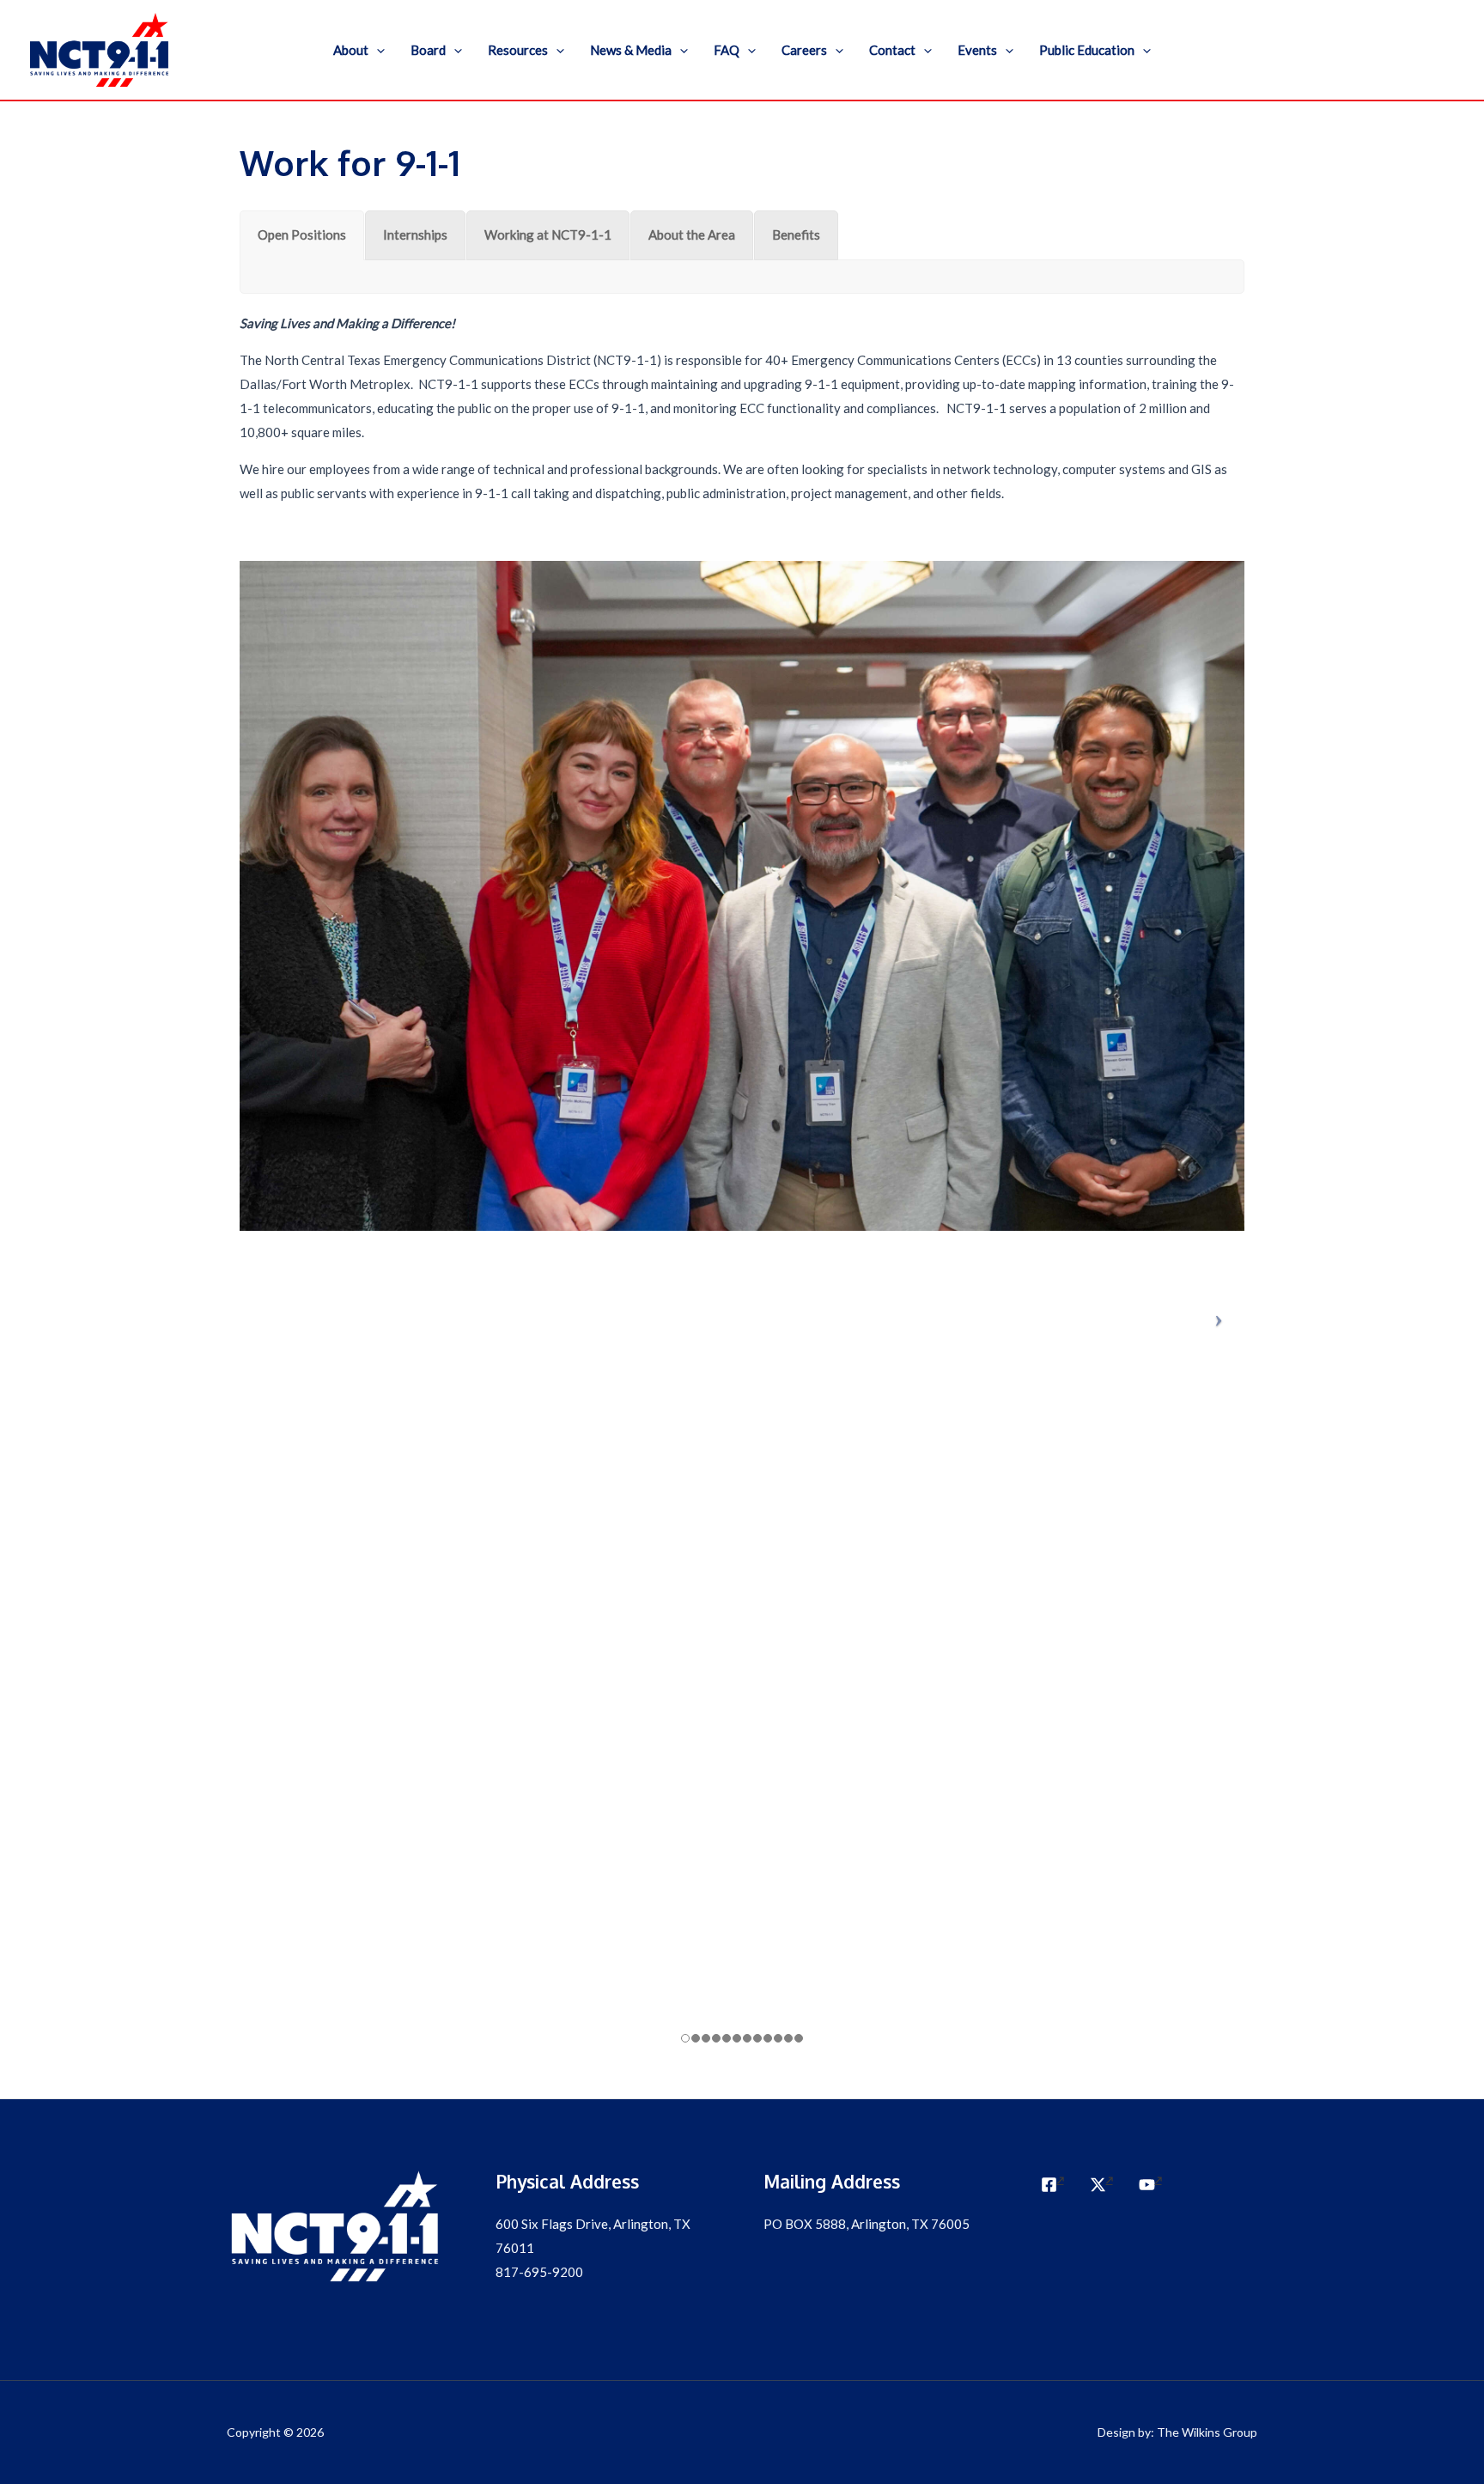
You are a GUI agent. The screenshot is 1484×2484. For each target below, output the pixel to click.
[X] (1101, 2185)
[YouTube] (1150, 2185)
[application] (377, 50)
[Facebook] (1052, 2185)
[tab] (302, 235)
